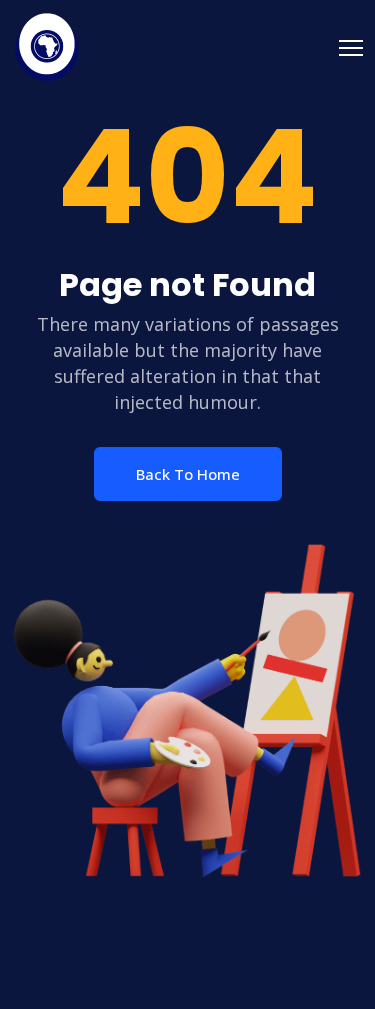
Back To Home (188, 474)
